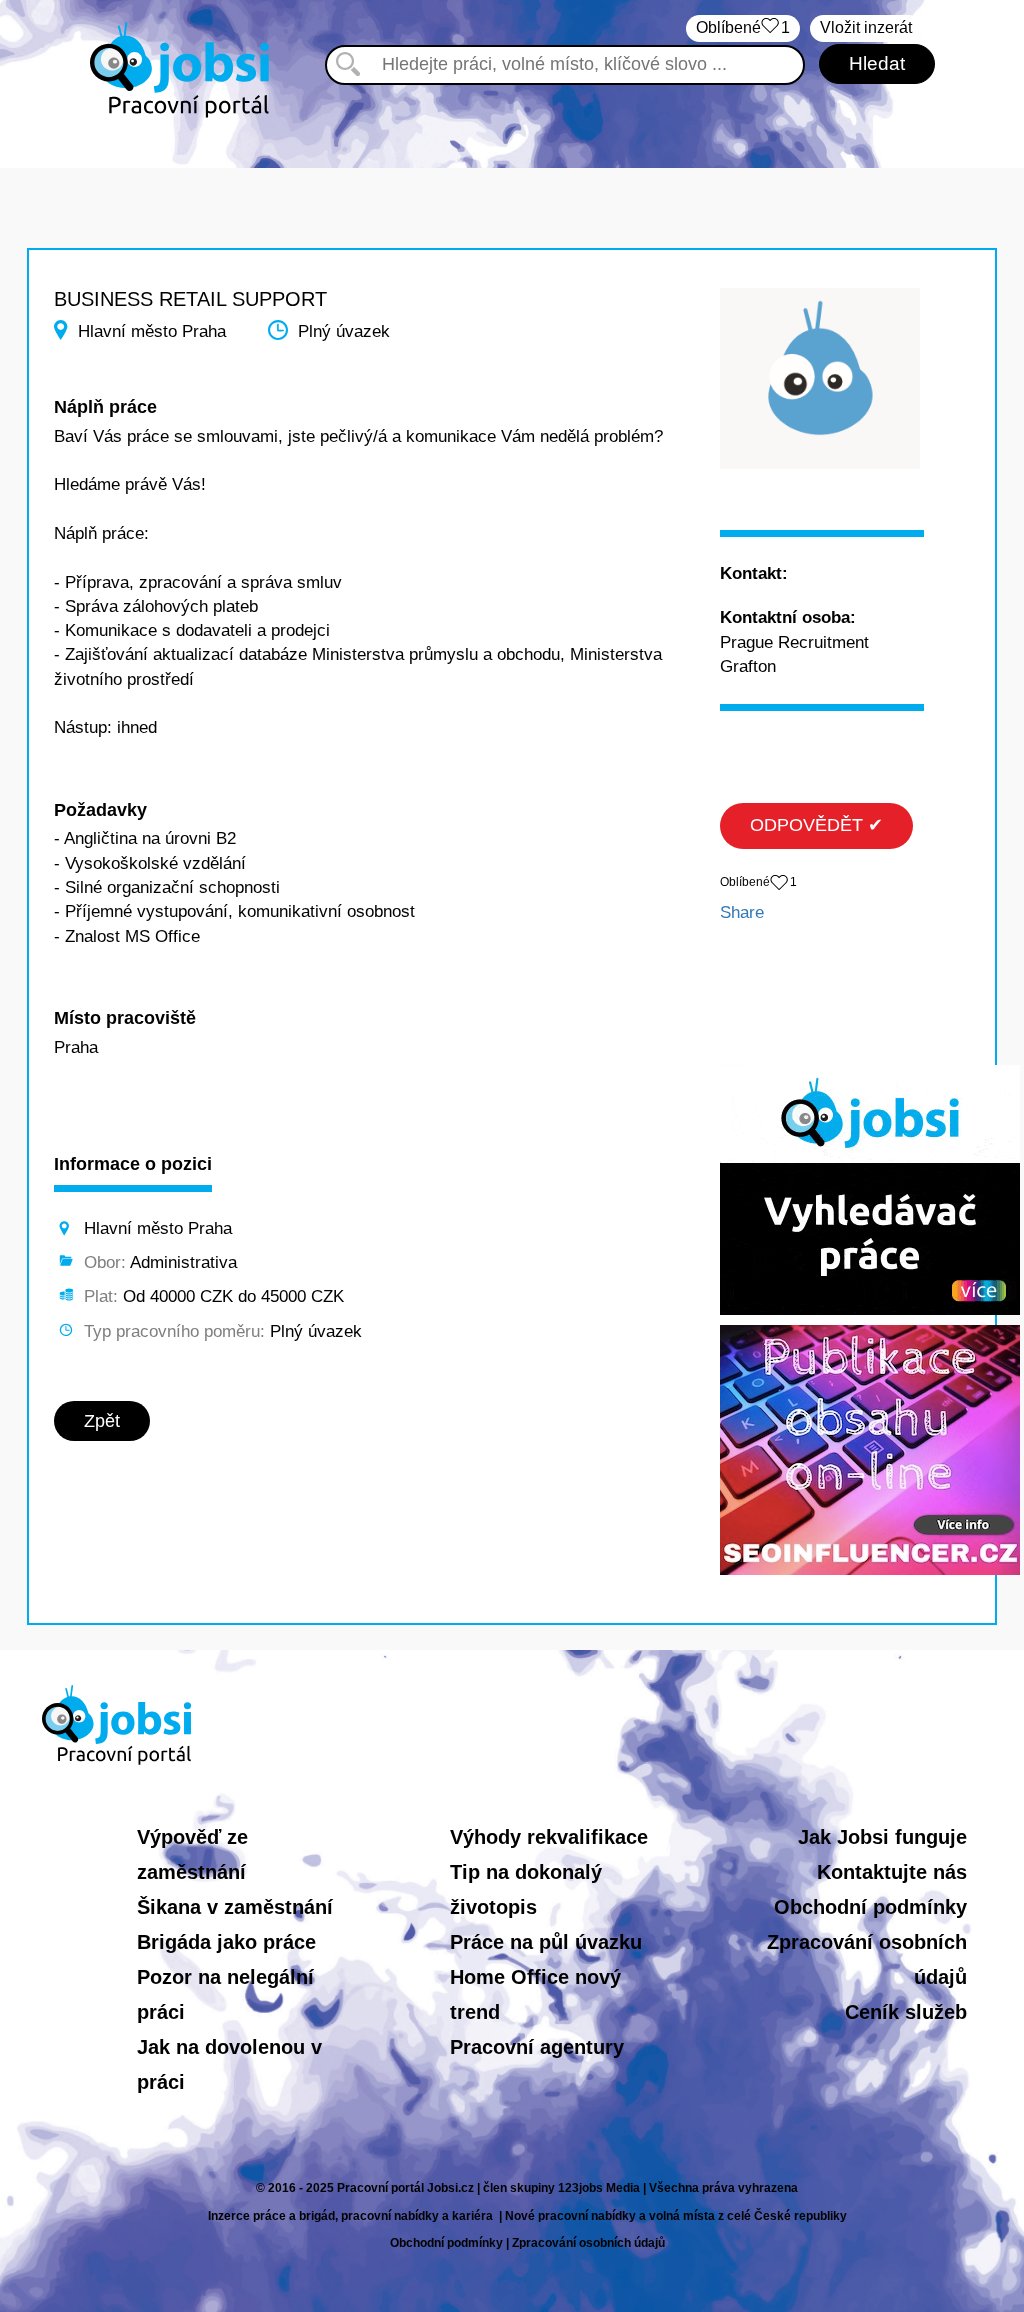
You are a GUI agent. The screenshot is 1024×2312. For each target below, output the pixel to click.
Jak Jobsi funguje (882, 1837)
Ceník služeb (906, 2012)
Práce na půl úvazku (546, 1942)
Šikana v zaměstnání (235, 1907)
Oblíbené (743, 27)
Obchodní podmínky (870, 1907)
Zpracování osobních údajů (588, 2243)
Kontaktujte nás (892, 1872)
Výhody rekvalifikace (549, 1837)
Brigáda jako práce (226, 1942)
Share (742, 912)
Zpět (102, 1421)
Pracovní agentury (537, 2047)
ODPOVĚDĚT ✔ (816, 825)
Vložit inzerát (866, 27)
